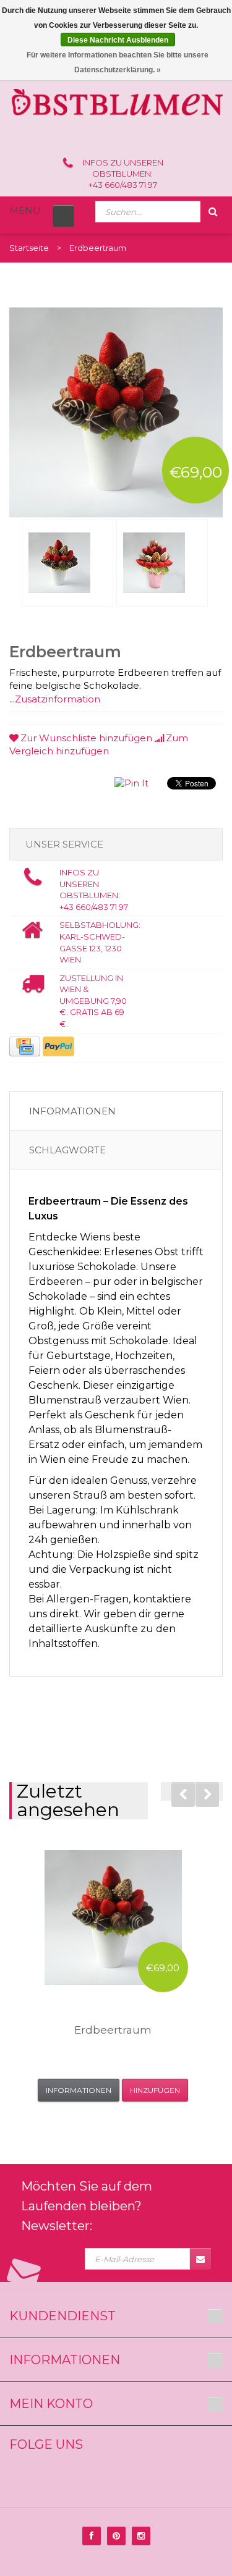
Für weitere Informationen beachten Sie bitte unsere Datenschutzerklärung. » (118, 62)
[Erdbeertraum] (67, 563)
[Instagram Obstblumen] (141, 2536)
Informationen (72, 1111)
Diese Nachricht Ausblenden (118, 40)
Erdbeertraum (113, 2030)
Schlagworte (67, 1150)
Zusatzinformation (58, 699)
